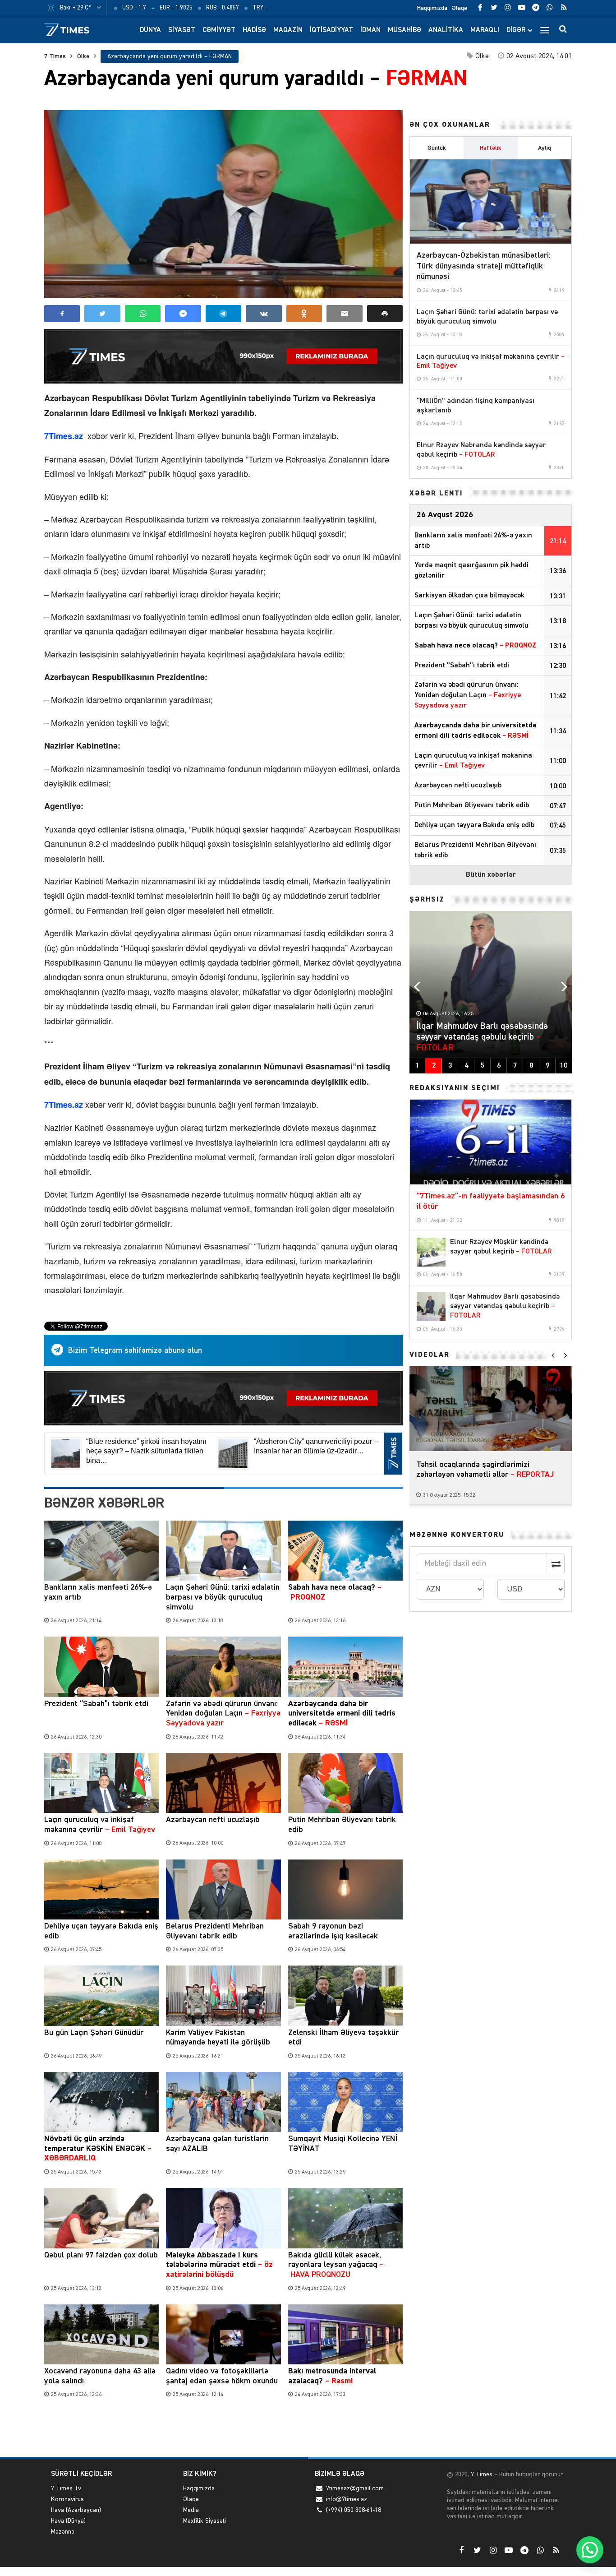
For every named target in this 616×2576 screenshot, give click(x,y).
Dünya (150, 30)
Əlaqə (460, 8)
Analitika (446, 30)
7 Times (55, 56)
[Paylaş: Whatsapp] (143, 314)
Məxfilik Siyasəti (205, 2521)
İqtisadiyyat (331, 30)
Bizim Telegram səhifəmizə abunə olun (135, 1350)
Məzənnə (63, 2532)
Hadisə (254, 30)
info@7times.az (347, 2499)
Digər (516, 30)
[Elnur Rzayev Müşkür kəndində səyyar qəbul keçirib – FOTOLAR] (431, 1252)
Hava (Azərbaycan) (76, 2510)
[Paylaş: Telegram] (223, 314)
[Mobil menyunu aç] (545, 30)
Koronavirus (67, 2499)
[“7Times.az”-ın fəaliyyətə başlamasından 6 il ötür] (491, 1142)
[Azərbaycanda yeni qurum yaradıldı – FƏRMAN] (223, 204)
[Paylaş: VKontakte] (264, 314)
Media (191, 2510)
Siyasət (182, 30)
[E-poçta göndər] (344, 314)
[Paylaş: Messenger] (183, 314)
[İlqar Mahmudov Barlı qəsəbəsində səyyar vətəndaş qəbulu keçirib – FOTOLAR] (431, 1307)
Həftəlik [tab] (491, 148)
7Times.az (65, 436)
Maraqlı (485, 30)
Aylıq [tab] (545, 148)
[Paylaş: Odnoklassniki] (304, 314)
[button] (385, 313)
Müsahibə (405, 30)
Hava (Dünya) (68, 2521)
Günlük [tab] (437, 148)
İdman (370, 30)
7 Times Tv (66, 2488)
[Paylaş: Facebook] (62, 314)
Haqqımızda (432, 8)
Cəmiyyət (219, 30)
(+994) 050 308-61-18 (354, 2510)
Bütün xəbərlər (491, 875)
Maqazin (288, 30)
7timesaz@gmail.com (355, 2488)
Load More (223, 2429)
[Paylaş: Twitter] (102, 314)
